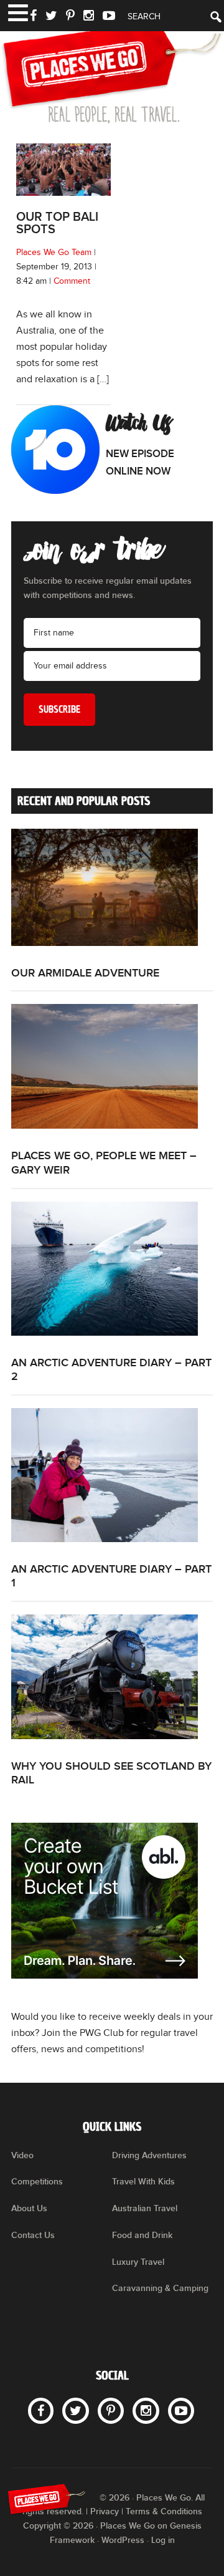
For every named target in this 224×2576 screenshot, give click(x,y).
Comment (72, 281)
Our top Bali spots (57, 223)
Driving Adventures (149, 2155)
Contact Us (33, 2235)
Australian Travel (145, 2208)
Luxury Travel (138, 2262)
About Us (29, 2208)
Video (22, 2155)
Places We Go (112, 72)
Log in (163, 2540)
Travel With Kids (143, 2182)
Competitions (37, 2182)
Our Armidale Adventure (85, 973)
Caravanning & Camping (160, 2288)
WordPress (123, 2540)
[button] (17, 12)
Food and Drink (142, 2235)
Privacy (105, 2511)
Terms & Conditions (164, 2511)
